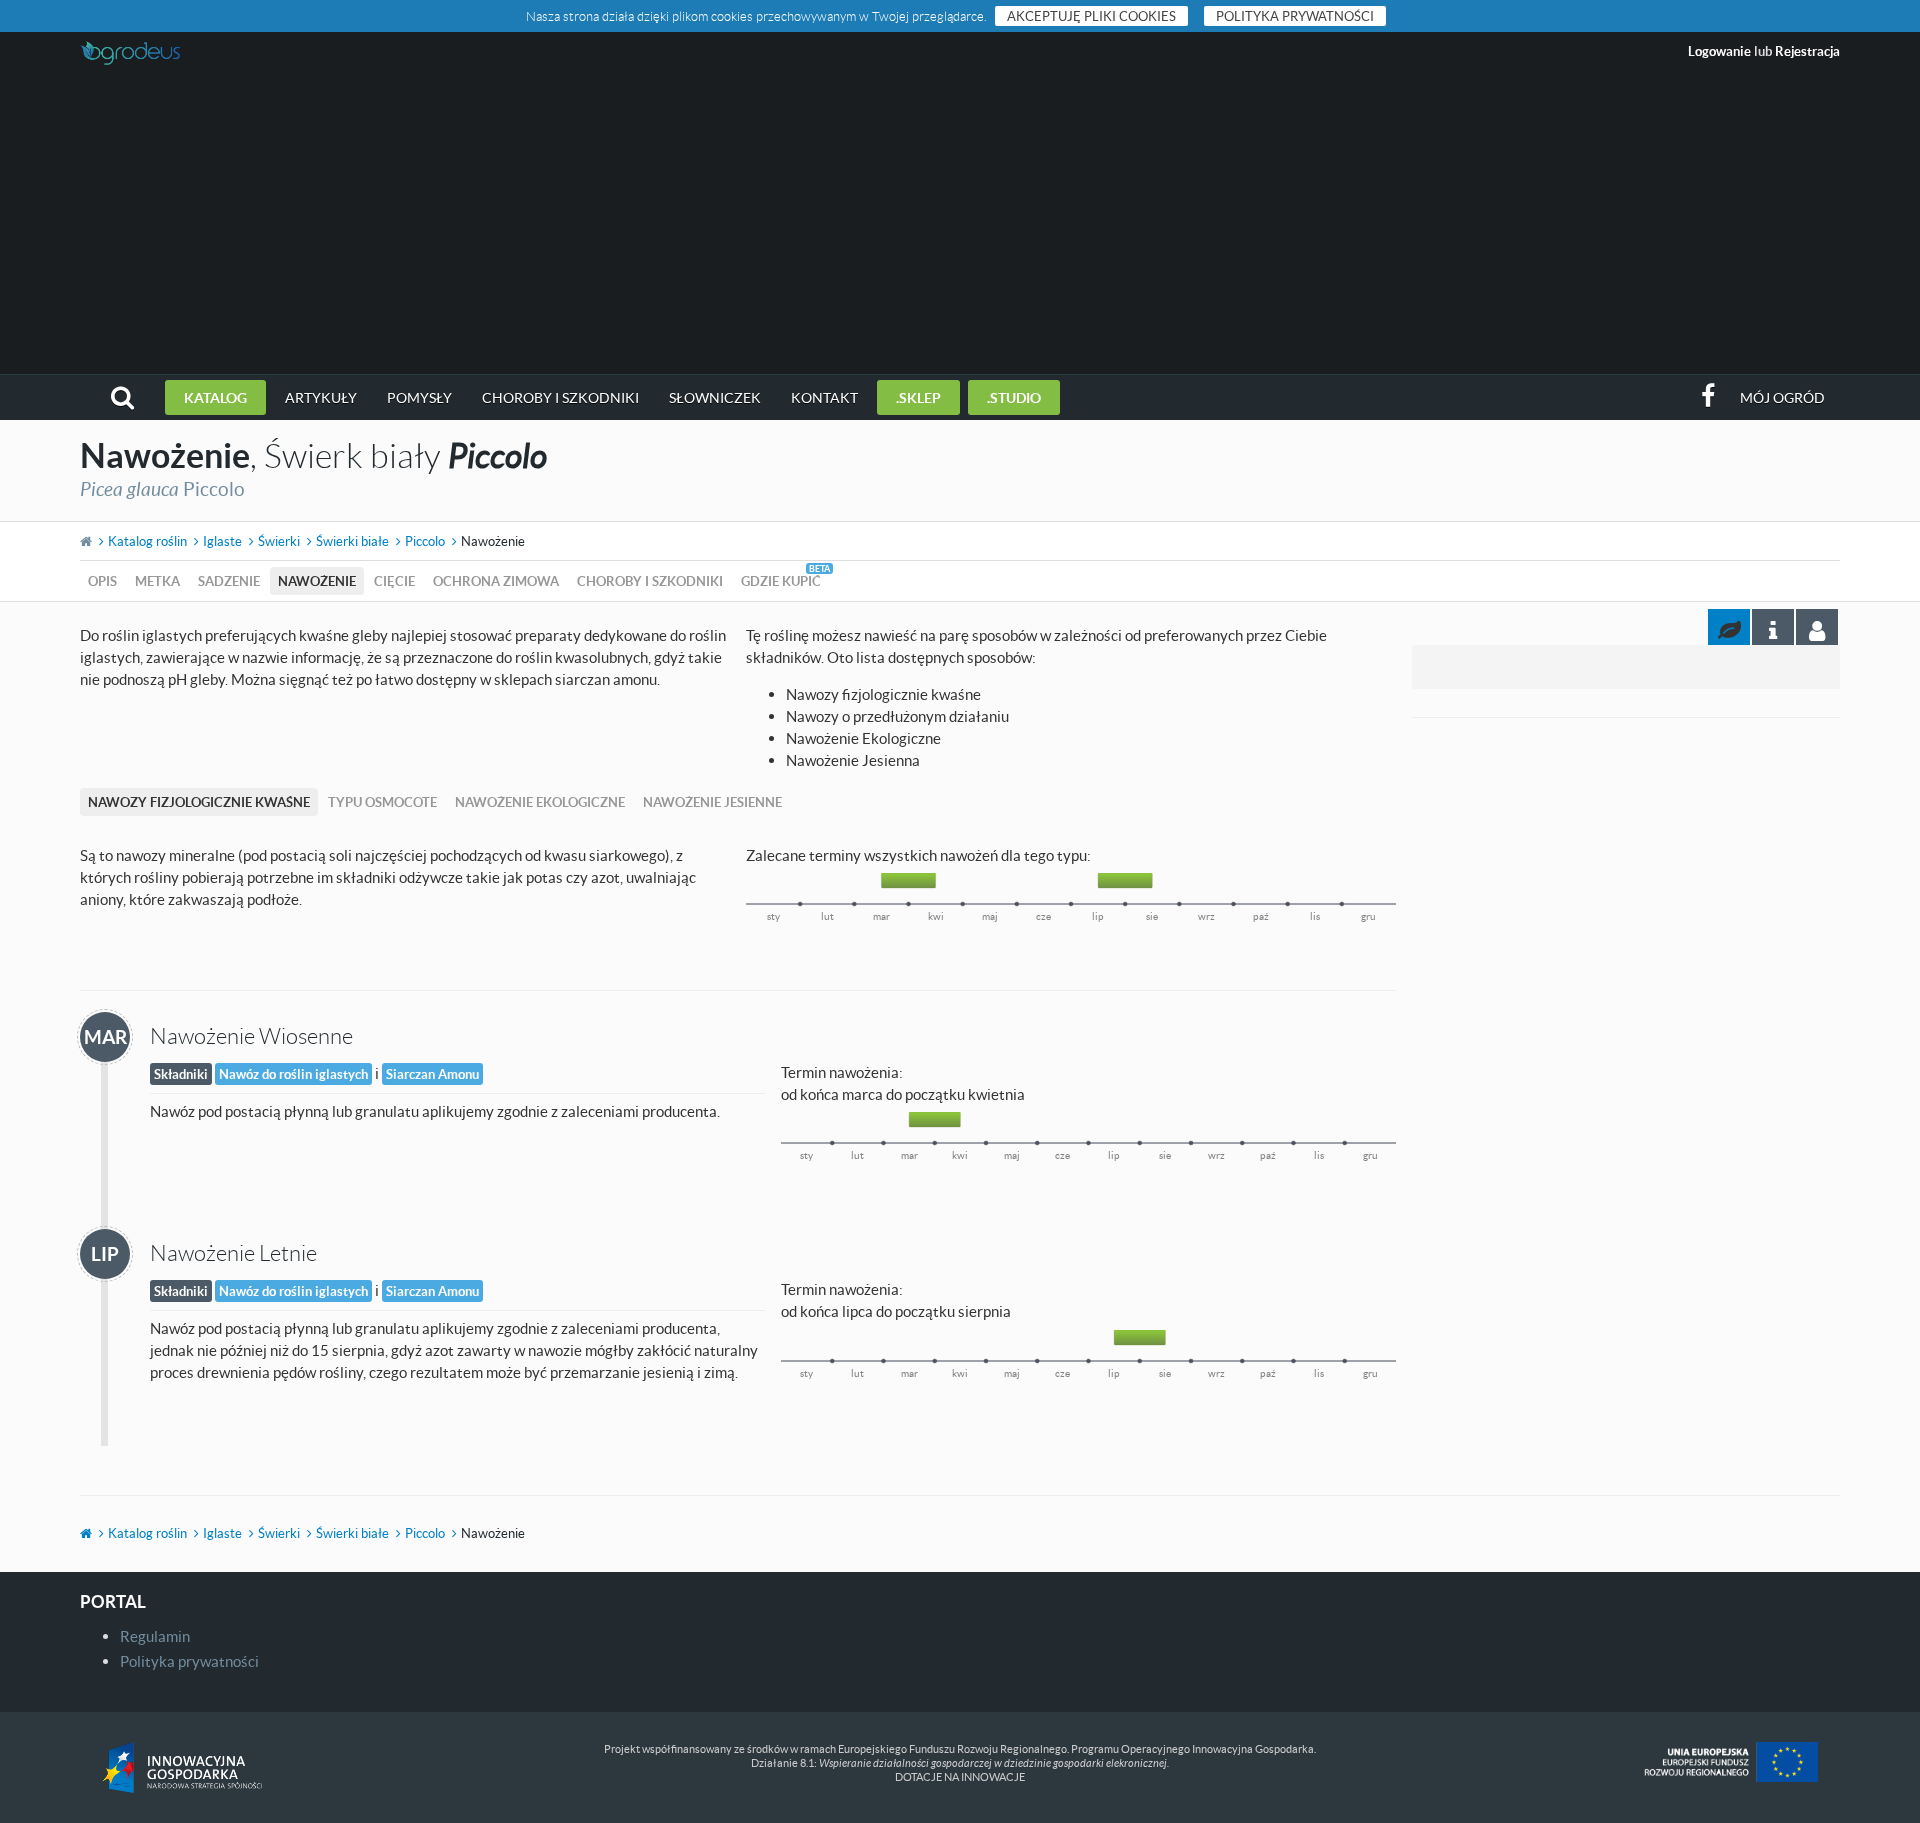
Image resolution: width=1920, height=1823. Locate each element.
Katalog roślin (147, 541)
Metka (157, 581)
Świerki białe (352, 541)
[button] (122, 397)
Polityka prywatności (1295, 16)
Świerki (279, 541)
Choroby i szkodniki (560, 397)
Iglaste (222, 541)
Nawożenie (317, 581)
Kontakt (824, 397)
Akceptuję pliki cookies (1091, 16)
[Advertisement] (960, 224)
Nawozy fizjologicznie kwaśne (199, 802)
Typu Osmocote (382, 802)
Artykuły (321, 397)
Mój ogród (1782, 397)
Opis (102, 581)
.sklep (918, 397)
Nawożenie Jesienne (712, 802)
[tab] (1817, 627)
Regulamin (155, 1636)
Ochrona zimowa (496, 581)
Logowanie (1719, 51)
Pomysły (419, 397)
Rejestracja (1807, 51)
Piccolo (425, 541)
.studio (1014, 397)
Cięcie (394, 581)
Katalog (215, 397)
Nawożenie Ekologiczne (540, 802)
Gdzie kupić (781, 581)
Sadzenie (229, 581)
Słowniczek (715, 397)
